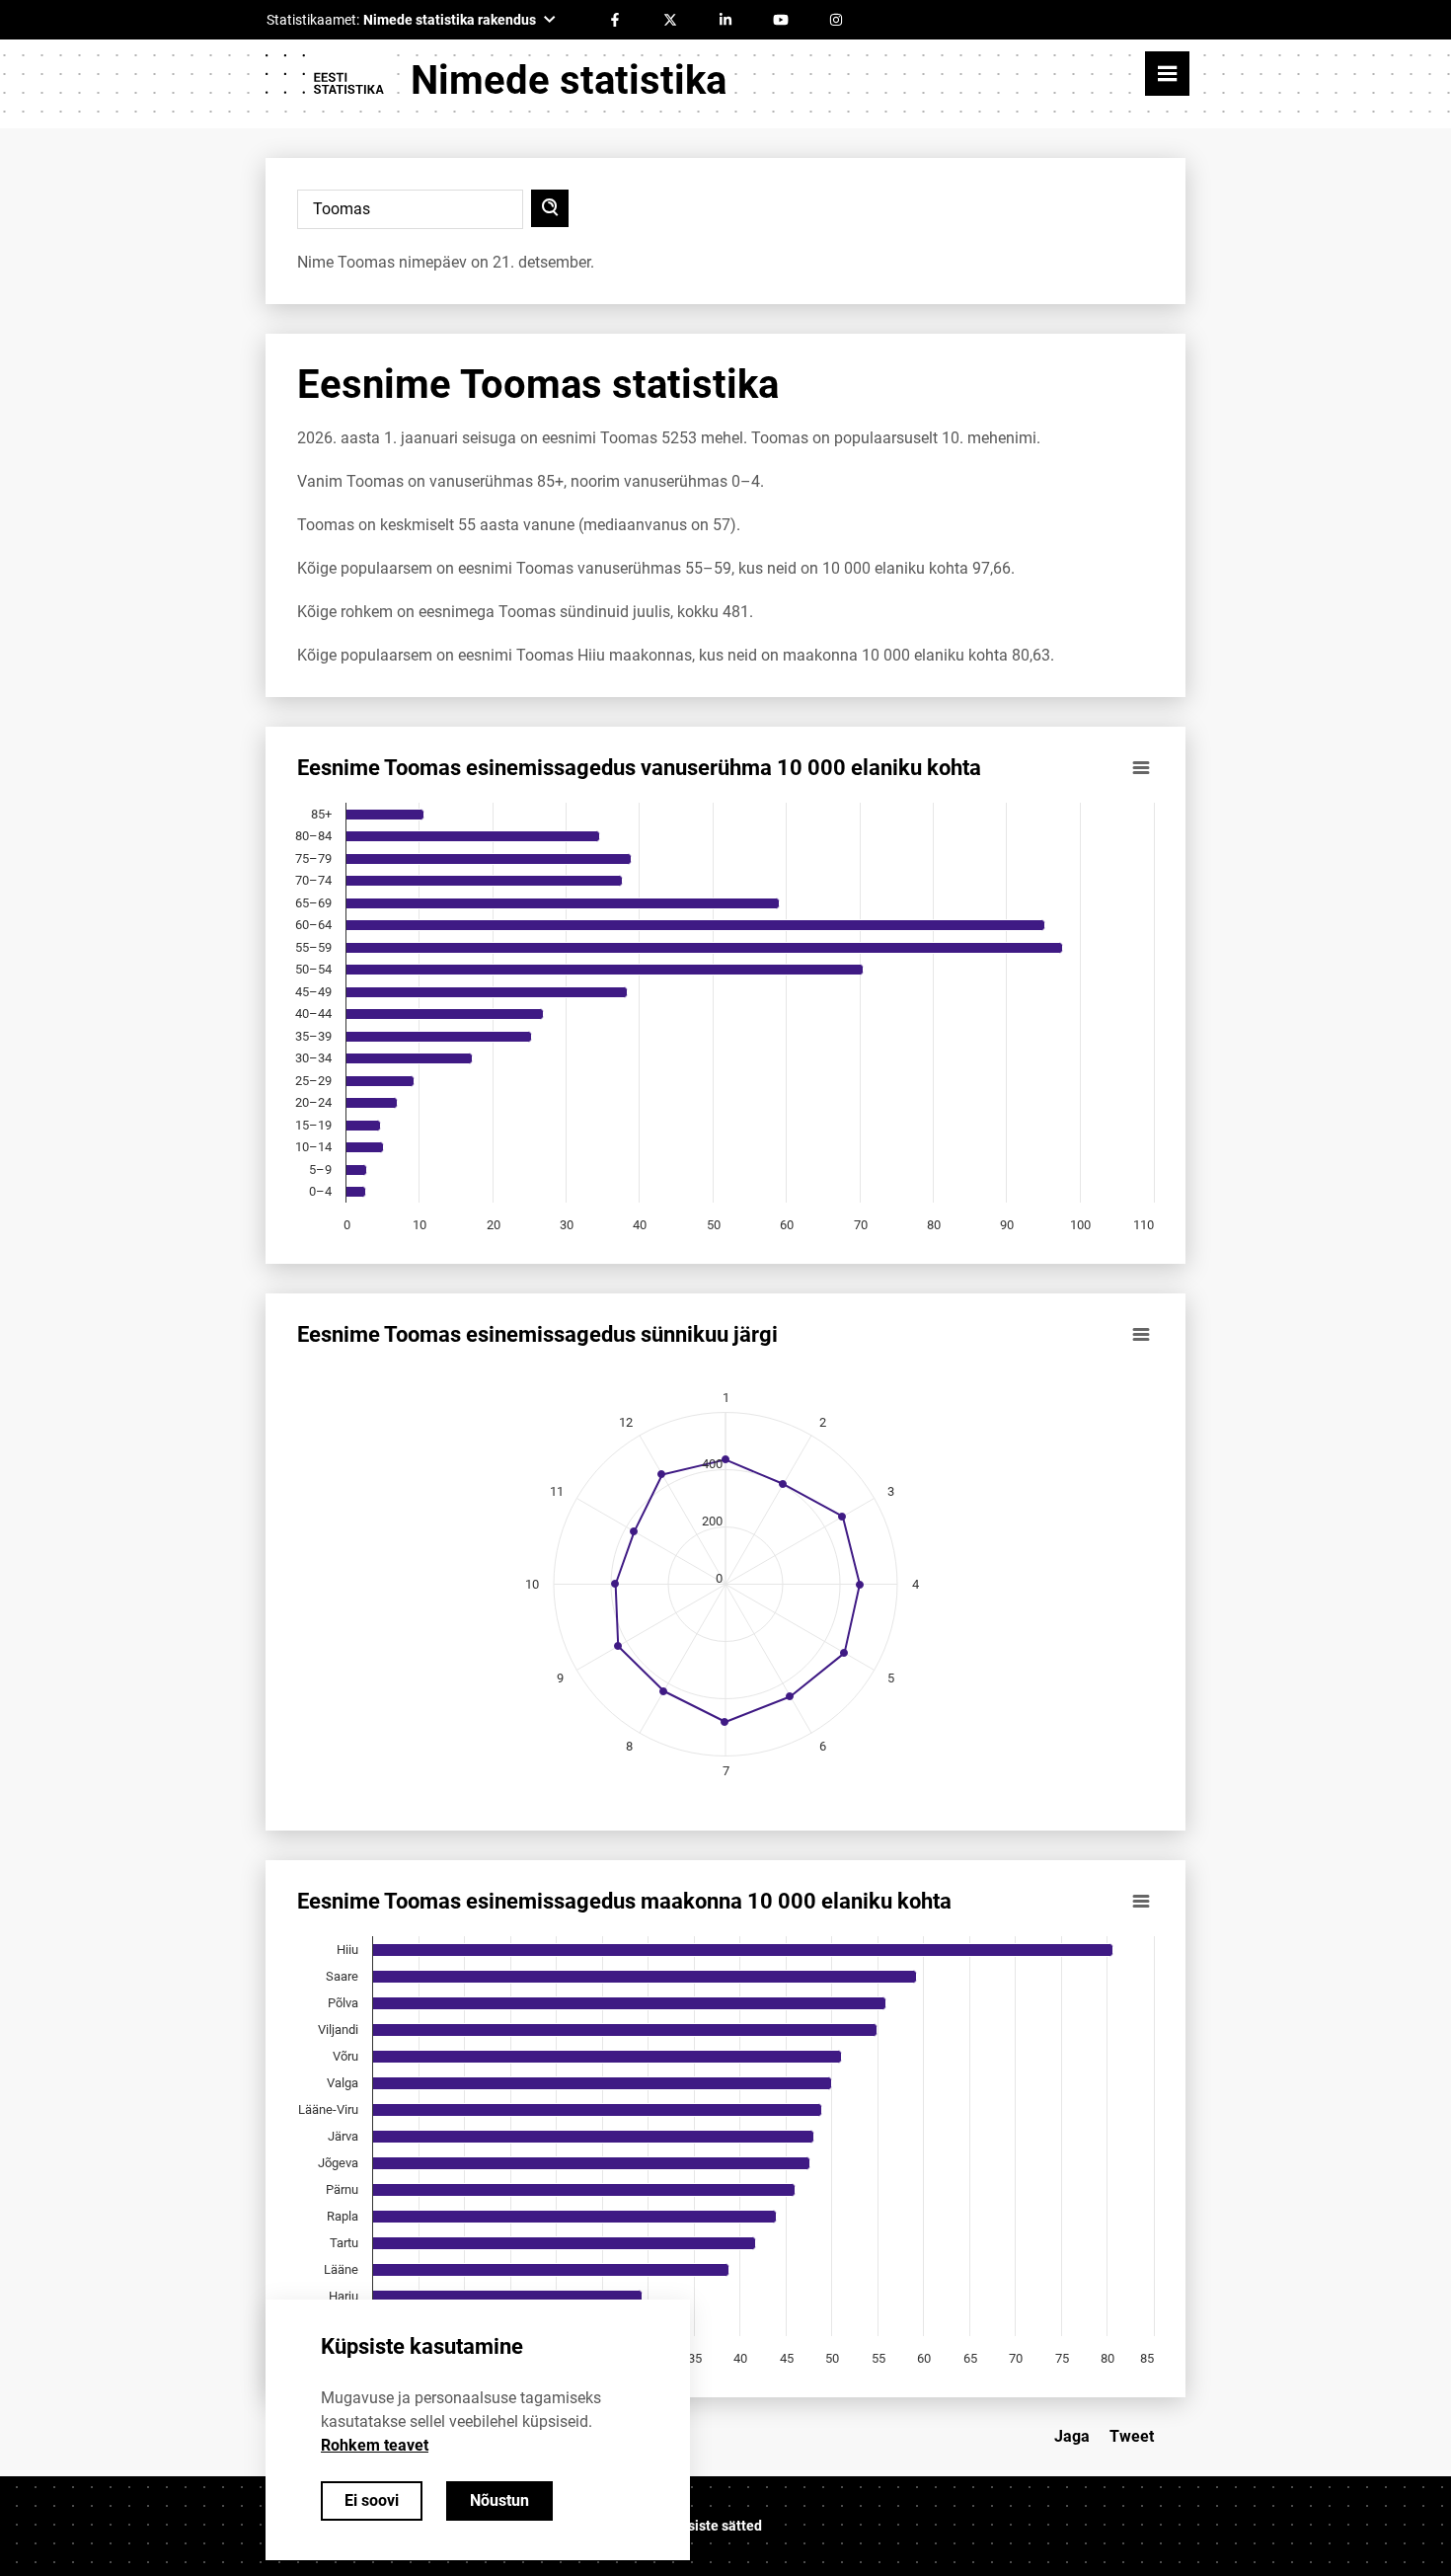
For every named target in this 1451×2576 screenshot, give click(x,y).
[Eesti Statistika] (324, 81)
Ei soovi (372, 2500)
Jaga (1072, 2436)
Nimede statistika (569, 80)
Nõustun (499, 2500)
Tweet (1132, 2436)
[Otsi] (550, 208)
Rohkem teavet (375, 2445)
